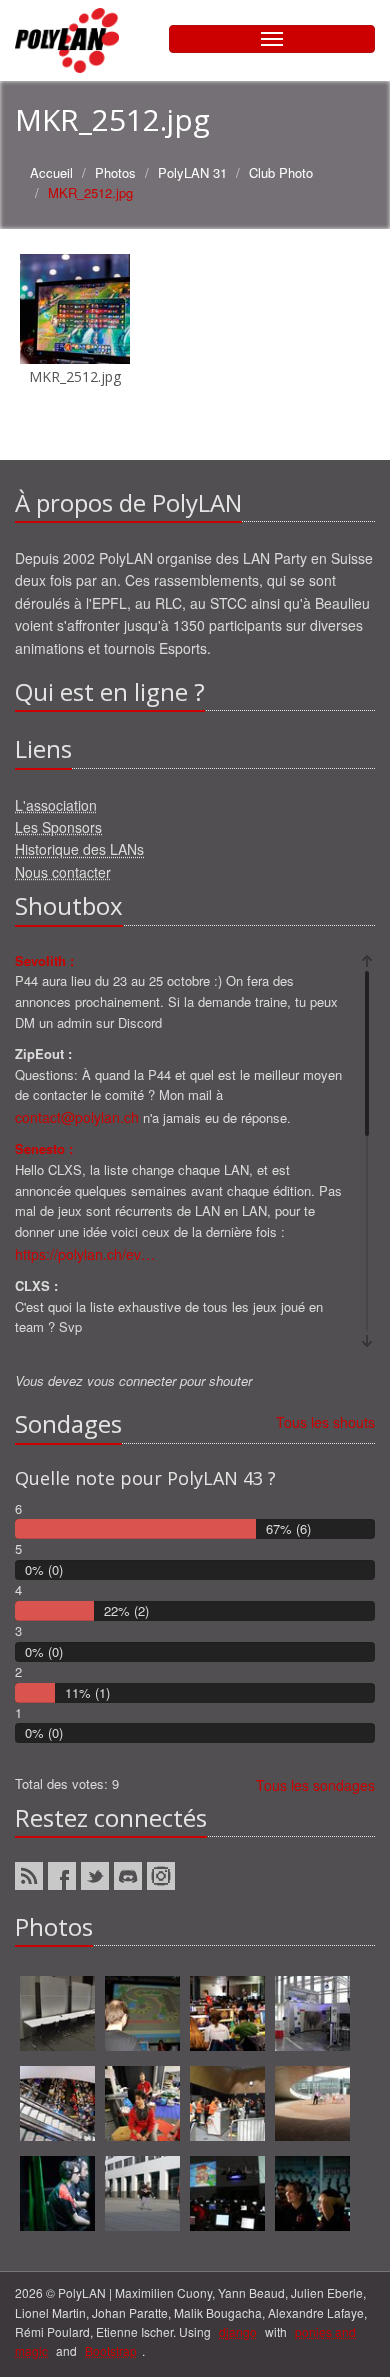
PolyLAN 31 (192, 172)
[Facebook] (62, 1876)
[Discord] (128, 1876)
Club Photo (281, 172)
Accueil (51, 172)
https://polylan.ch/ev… (85, 1254)
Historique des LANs (79, 849)
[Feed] (29, 1876)
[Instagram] (161, 1876)
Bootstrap (111, 2350)
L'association (56, 805)
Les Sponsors (58, 827)
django (238, 2331)
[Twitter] (95, 1876)
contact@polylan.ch (77, 1117)
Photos (115, 172)
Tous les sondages (315, 1785)
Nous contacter (63, 872)
